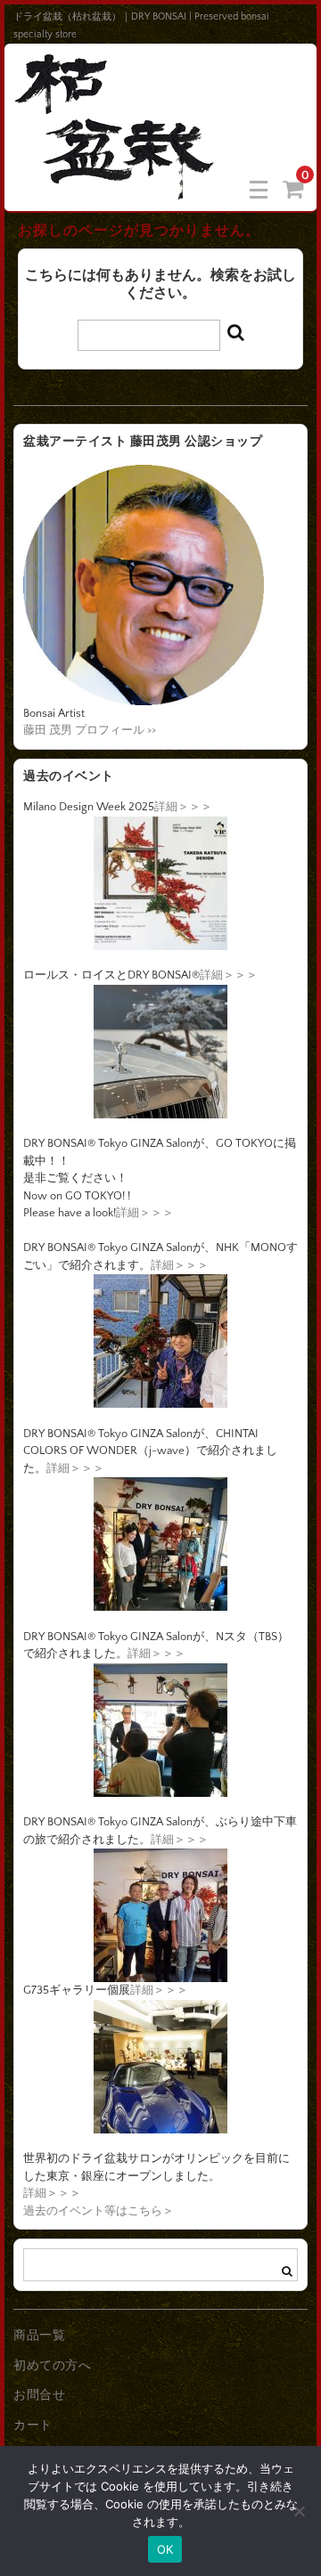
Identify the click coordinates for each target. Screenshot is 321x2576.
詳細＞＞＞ (183, 807)
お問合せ (39, 2395)
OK (165, 2549)
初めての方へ (52, 2366)
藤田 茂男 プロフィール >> (90, 730)
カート (33, 2426)
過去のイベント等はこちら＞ (99, 2211)
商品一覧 (39, 2336)
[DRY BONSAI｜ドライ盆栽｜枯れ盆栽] (116, 188)
